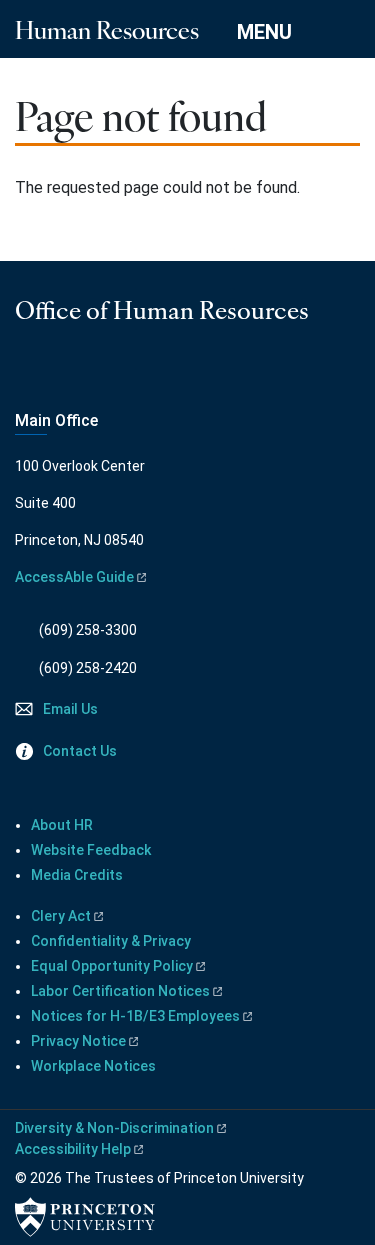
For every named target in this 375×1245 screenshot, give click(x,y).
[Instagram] (27, 374)
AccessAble (74, 577)
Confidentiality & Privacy (111, 941)
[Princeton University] (85, 1217)
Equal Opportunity (112, 966)
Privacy (78, 1041)
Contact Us (80, 751)
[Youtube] (54, 374)
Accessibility (73, 1149)
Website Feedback (91, 850)
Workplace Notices (93, 1066)
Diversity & (114, 1128)
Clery (61, 916)
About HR (62, 825)
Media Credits (77, 875)
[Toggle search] (347, 31)
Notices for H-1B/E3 (135, 1016)
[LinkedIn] (82, 374)
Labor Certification (120, 991)
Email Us (70, 709)
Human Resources (107, 29)
